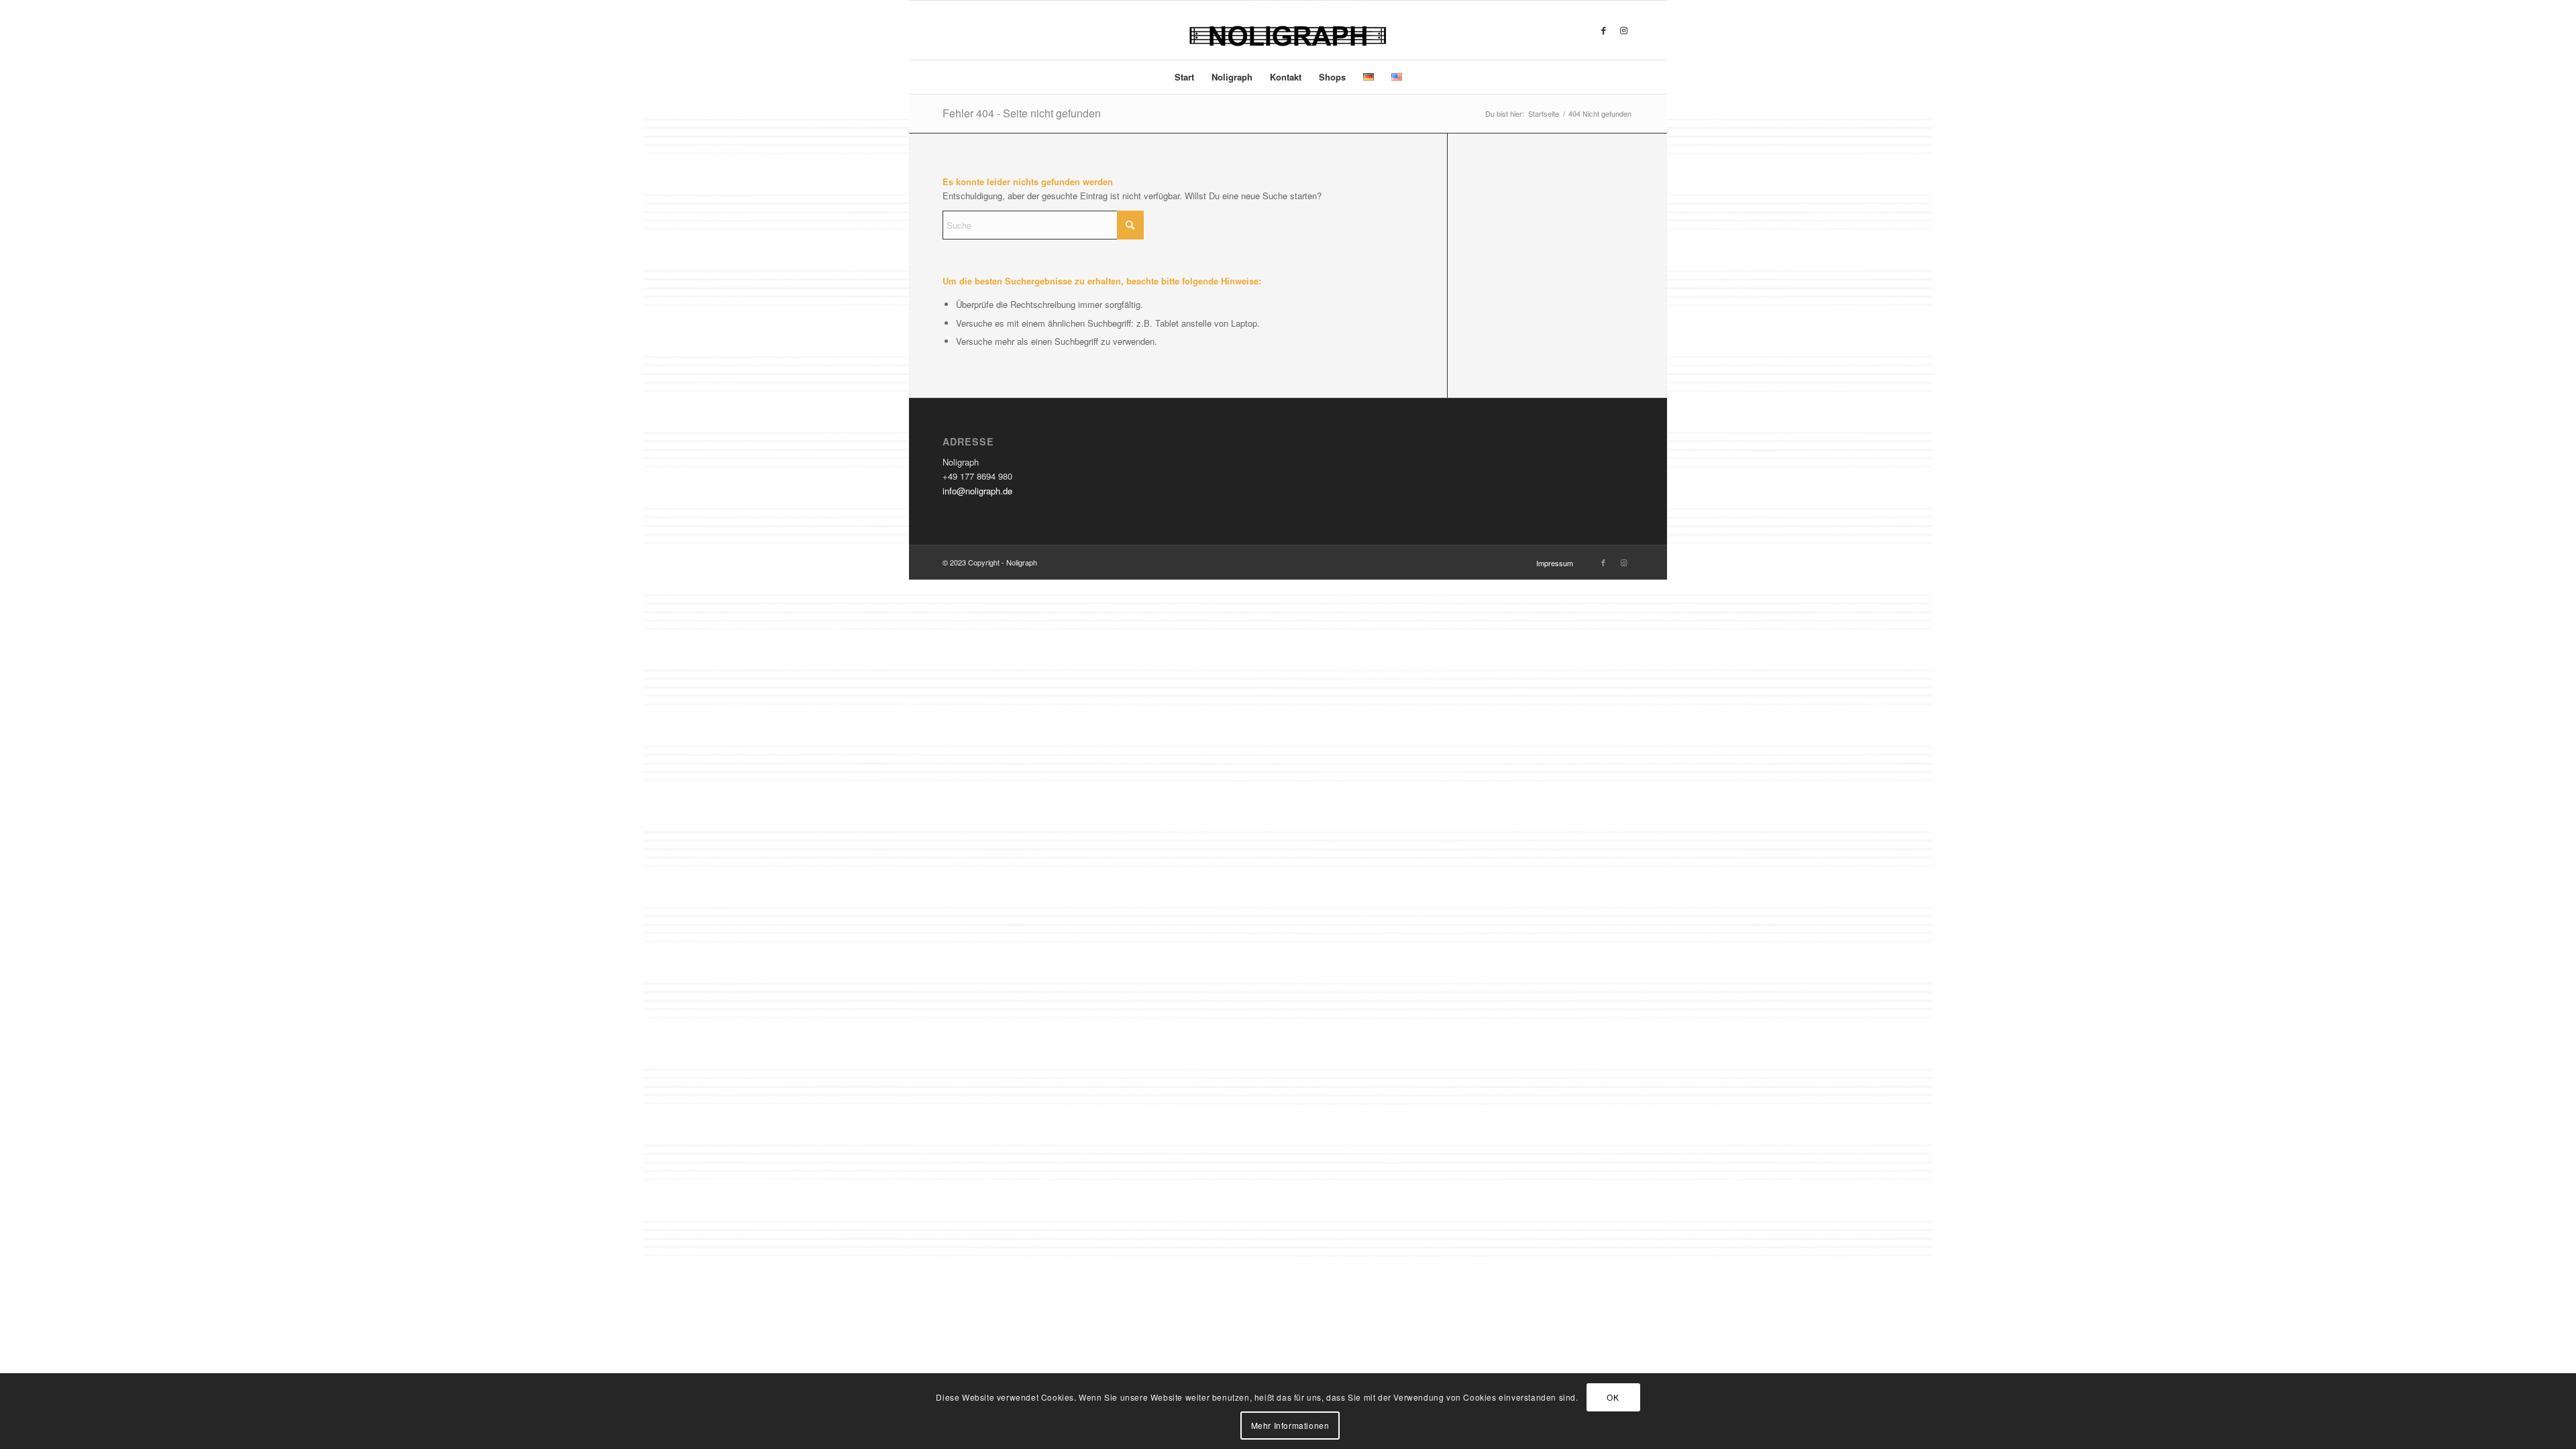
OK (1613, 1396)
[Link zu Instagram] (1623, 30)
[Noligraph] (1288, 30)
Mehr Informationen (1290, 1425)
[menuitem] (1184, 77)
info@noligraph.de (977, 491)
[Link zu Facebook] (1603, 30)
